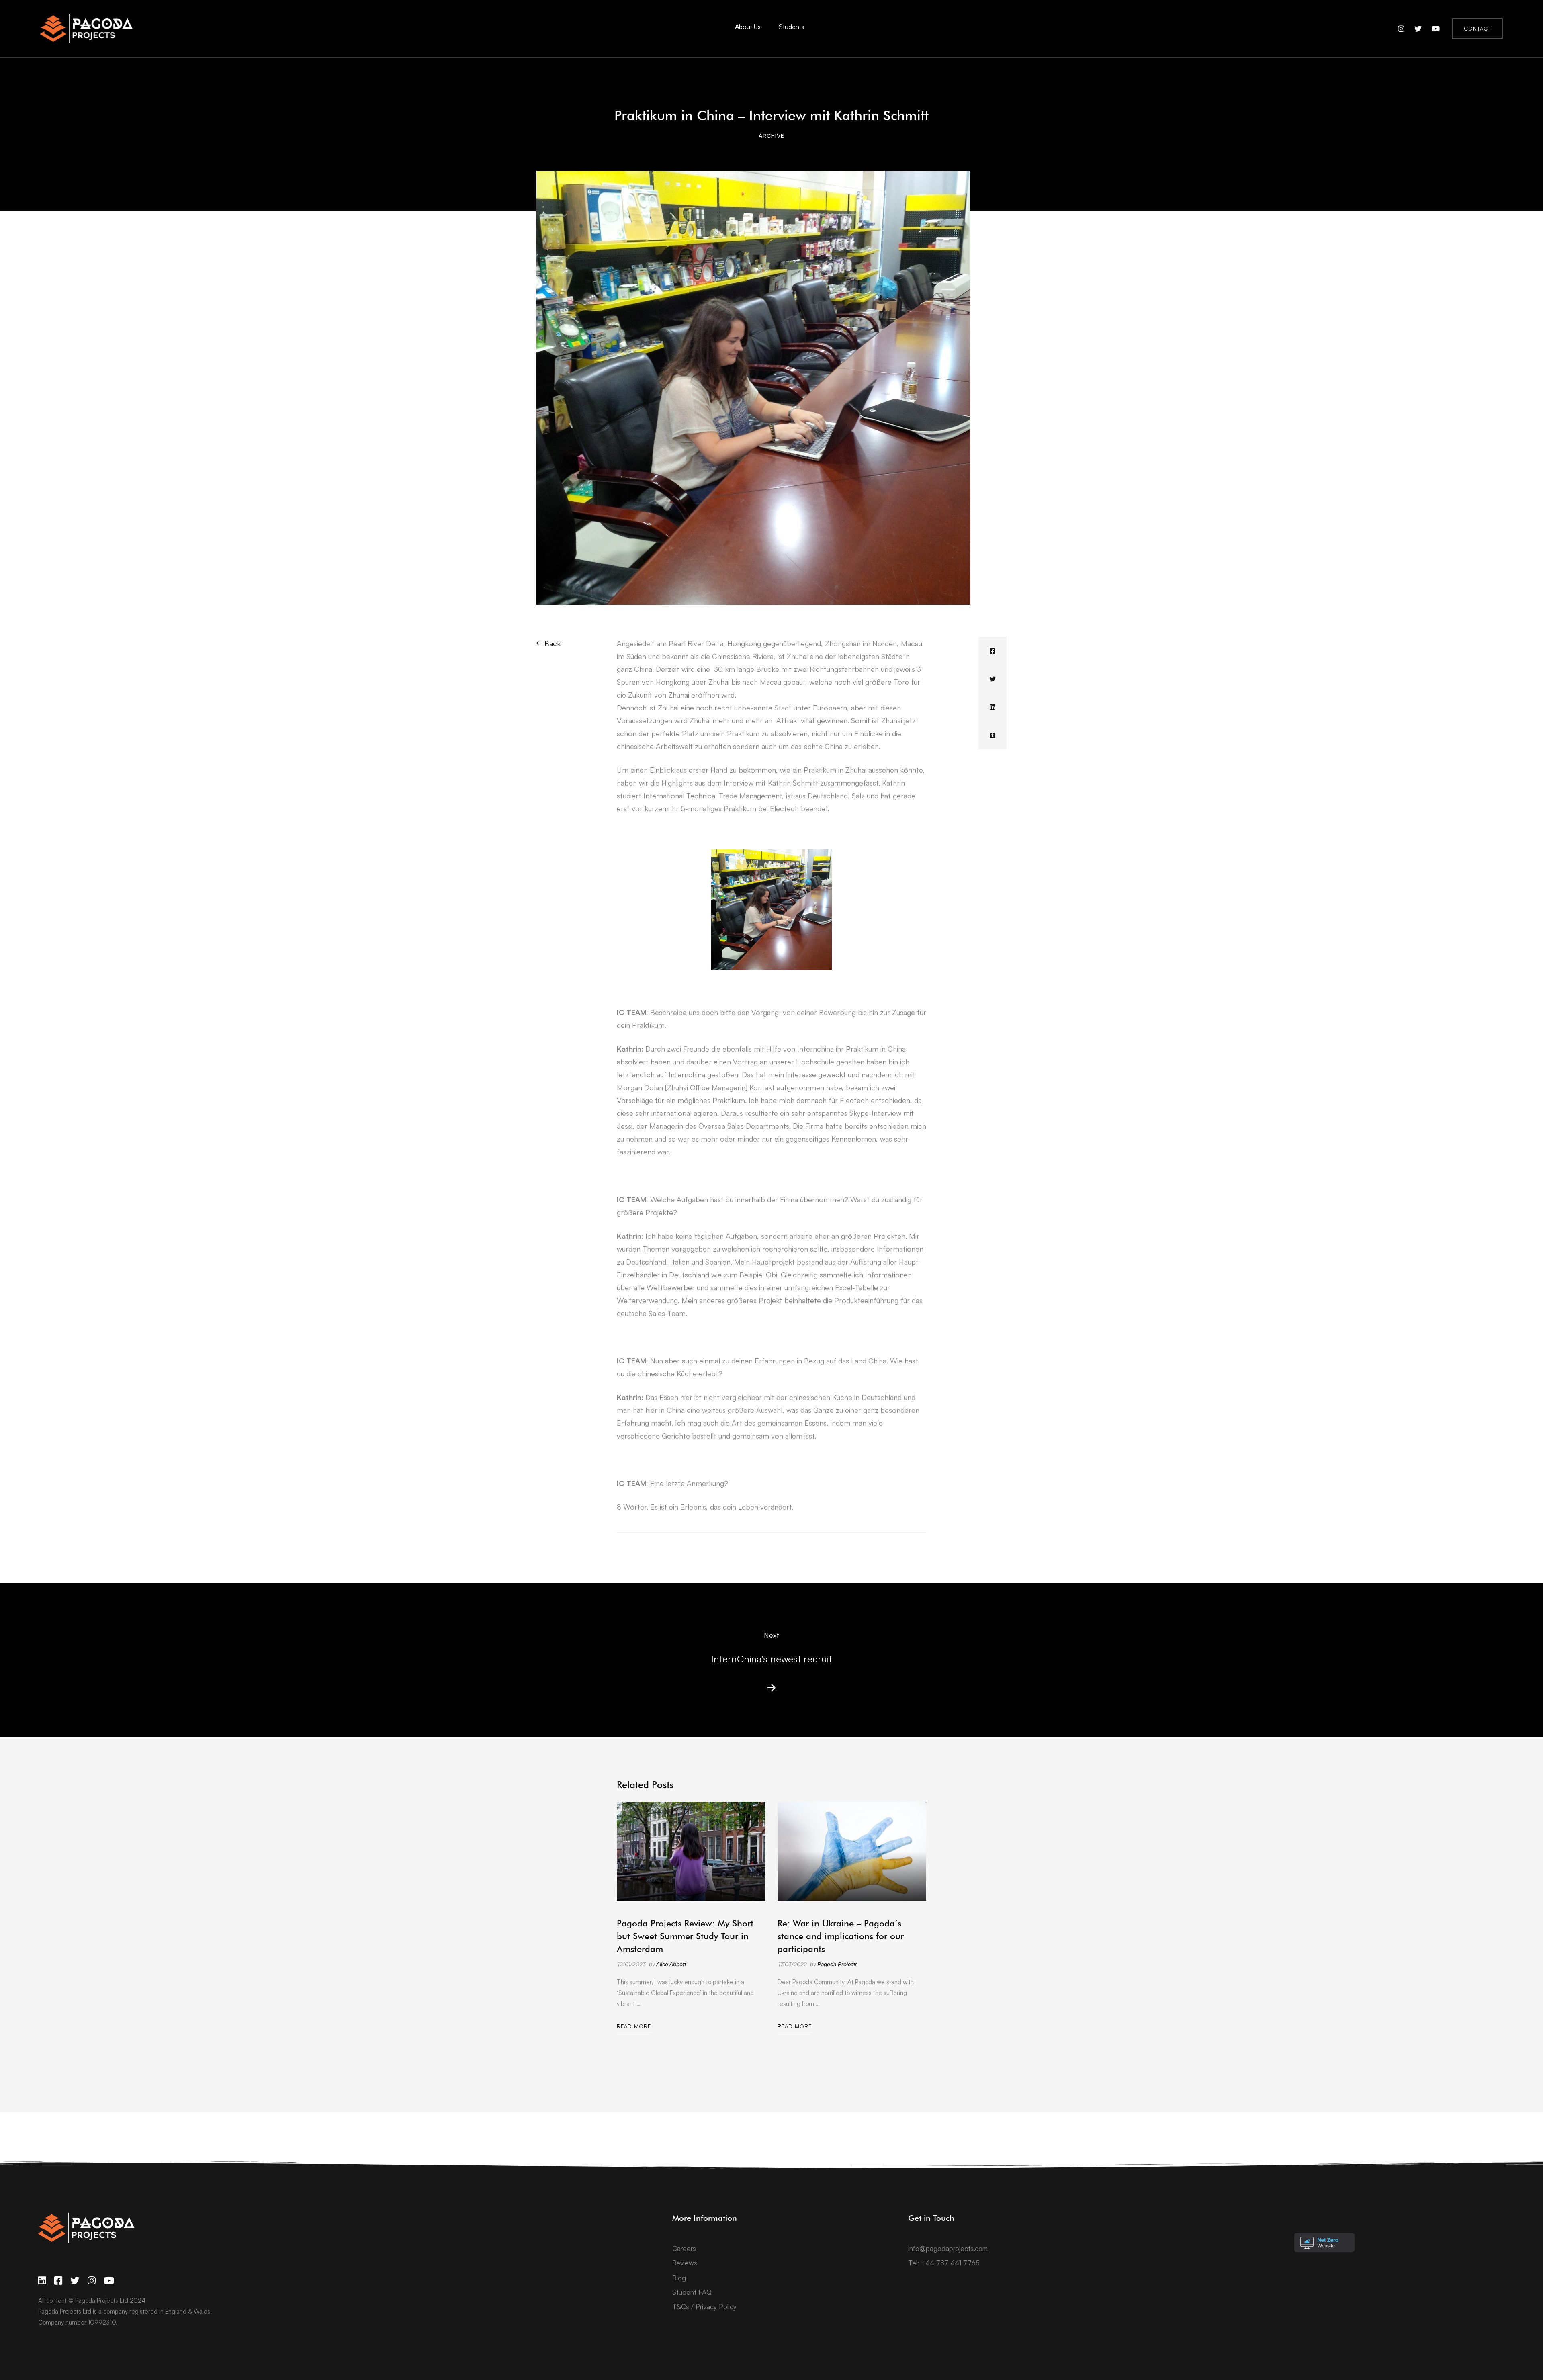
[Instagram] (92, 2281)
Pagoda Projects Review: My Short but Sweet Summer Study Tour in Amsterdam (685, 1936)
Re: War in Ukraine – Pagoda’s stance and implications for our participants (841, 1936)
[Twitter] (993, 679)
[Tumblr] (993, 735)
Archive (771, 136)
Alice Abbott (671, 1964)
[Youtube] (109, 2281)
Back (553, 643)
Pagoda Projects (837, 1964)
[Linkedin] (993, 707)
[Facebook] (993, 651)
